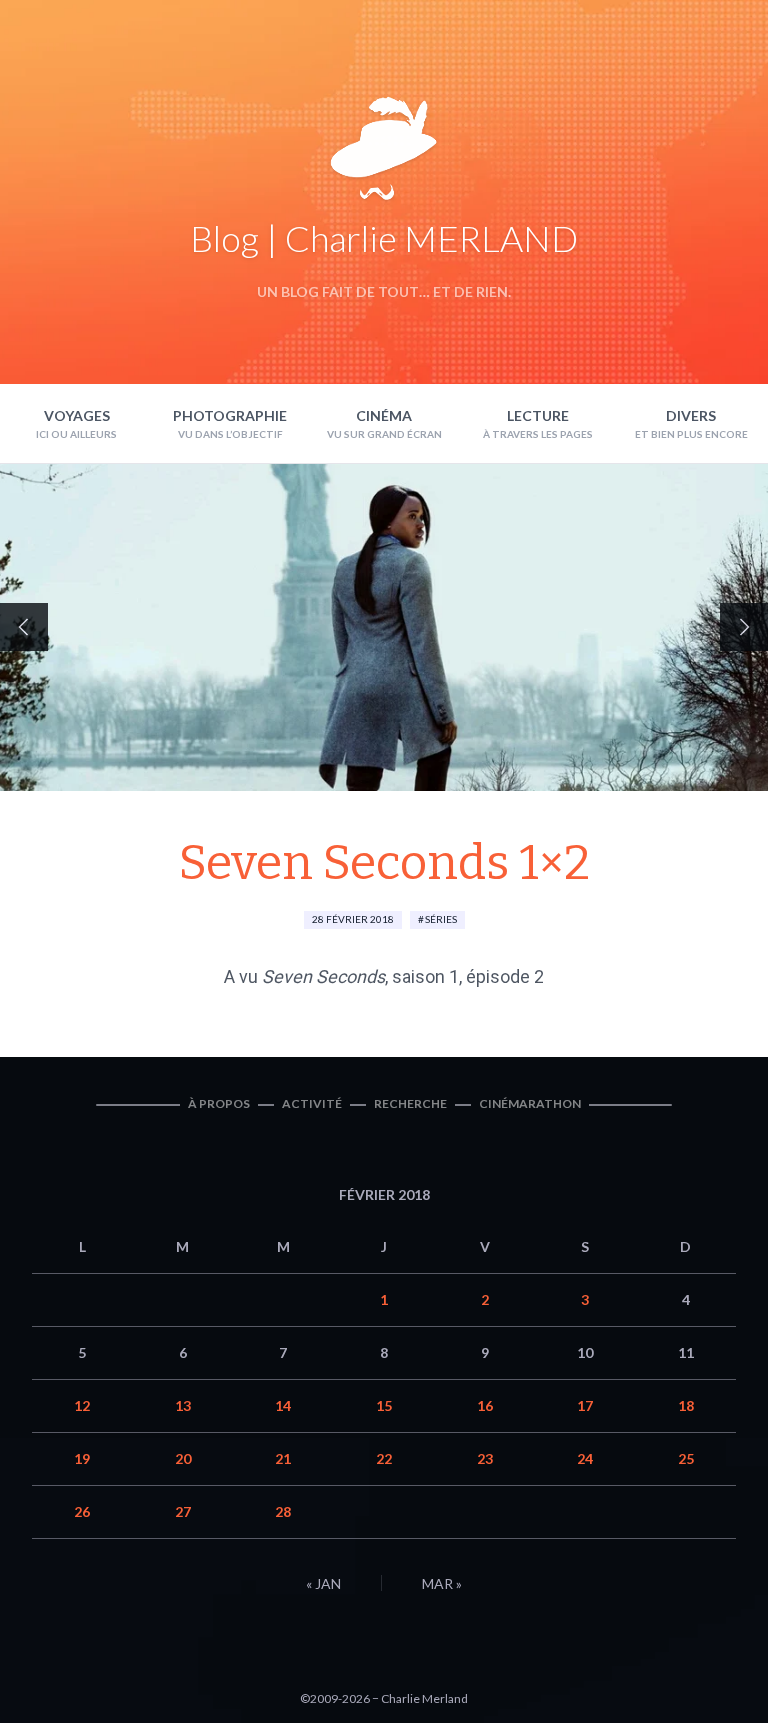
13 (183, 1405)
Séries (441, 919)
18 (686, 1405)
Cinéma (384, 415)
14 (283, 1405)
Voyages (77, 415)
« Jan (323, 1583)
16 (485, 1405)
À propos (219, 1103)
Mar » (442, 1583)
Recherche (410, 1103)
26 (82, 1511)
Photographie (230, 415)
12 (82, 1405)
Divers (691, 415)
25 (686, 1458)
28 (283, 1511)
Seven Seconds (323, 976)
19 (82, 1458)
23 (485, 1458)
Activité (312, 1103)
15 (384, 1405)
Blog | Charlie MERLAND (384, 238)
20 (183, 1458)
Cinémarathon (530, 1103)
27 (183, 1511)
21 (283, 1458)
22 (384, 1458)
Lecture (538, 415)
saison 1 (425, 976)
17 (585, 1405)
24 (585, 1458)
